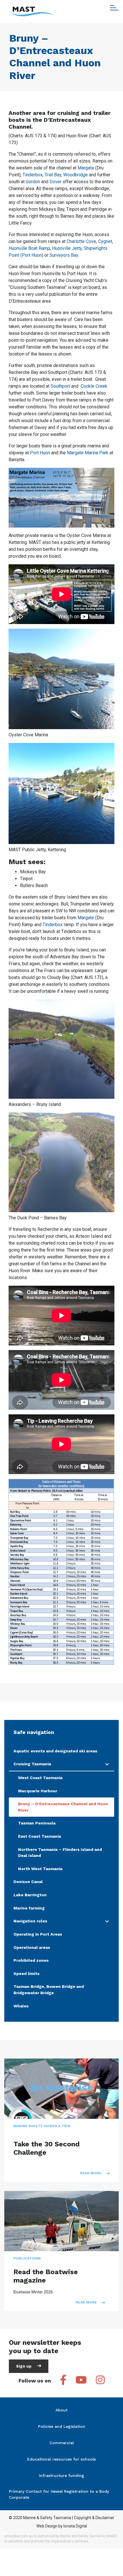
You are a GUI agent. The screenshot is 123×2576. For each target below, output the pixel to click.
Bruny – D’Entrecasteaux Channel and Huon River (63, 1807)
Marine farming (29, 1908)
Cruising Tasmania (32, 1764)
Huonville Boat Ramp (29, 248)
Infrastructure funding (61, 2475)
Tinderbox (33, 175)
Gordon (33, 182)
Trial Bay (53, 175)
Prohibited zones (31, 1960)
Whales (21, 2006)
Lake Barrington (30, 1895)
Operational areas (32, 1947)
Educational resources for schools (61, 2459)
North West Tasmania (40, 1869)
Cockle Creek (94, 386)
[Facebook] (63, 2381)
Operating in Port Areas (38, 1934)
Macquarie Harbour (38, 1791)
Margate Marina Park (88, 453)
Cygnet (105, 241)
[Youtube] (81, 2381)
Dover (55, 182)
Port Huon (40, 453)
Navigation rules (30, 1921)
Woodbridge (76, 175)
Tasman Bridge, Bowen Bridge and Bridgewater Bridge (49, 1990)
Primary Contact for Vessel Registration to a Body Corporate (59, 2494)
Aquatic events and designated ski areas (55, 1751)
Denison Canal (28, 1882)
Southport (60, 386)
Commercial (62, 2443)
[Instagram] (100, 2381)
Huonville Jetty (67, 248)
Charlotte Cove (81, 241)
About (61, 2410)
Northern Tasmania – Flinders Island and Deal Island (60, 1853)
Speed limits (26, 1973)
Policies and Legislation (62, 2426)
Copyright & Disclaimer (94, 2518)
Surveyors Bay (64, 255)
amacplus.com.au (19, 2536)
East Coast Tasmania (39, 1836)
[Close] (114, 8)
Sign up (24, 2366)
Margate (86, 168)
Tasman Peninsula (37, 1823)
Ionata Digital (75, 2526)
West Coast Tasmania (40, 1778)
